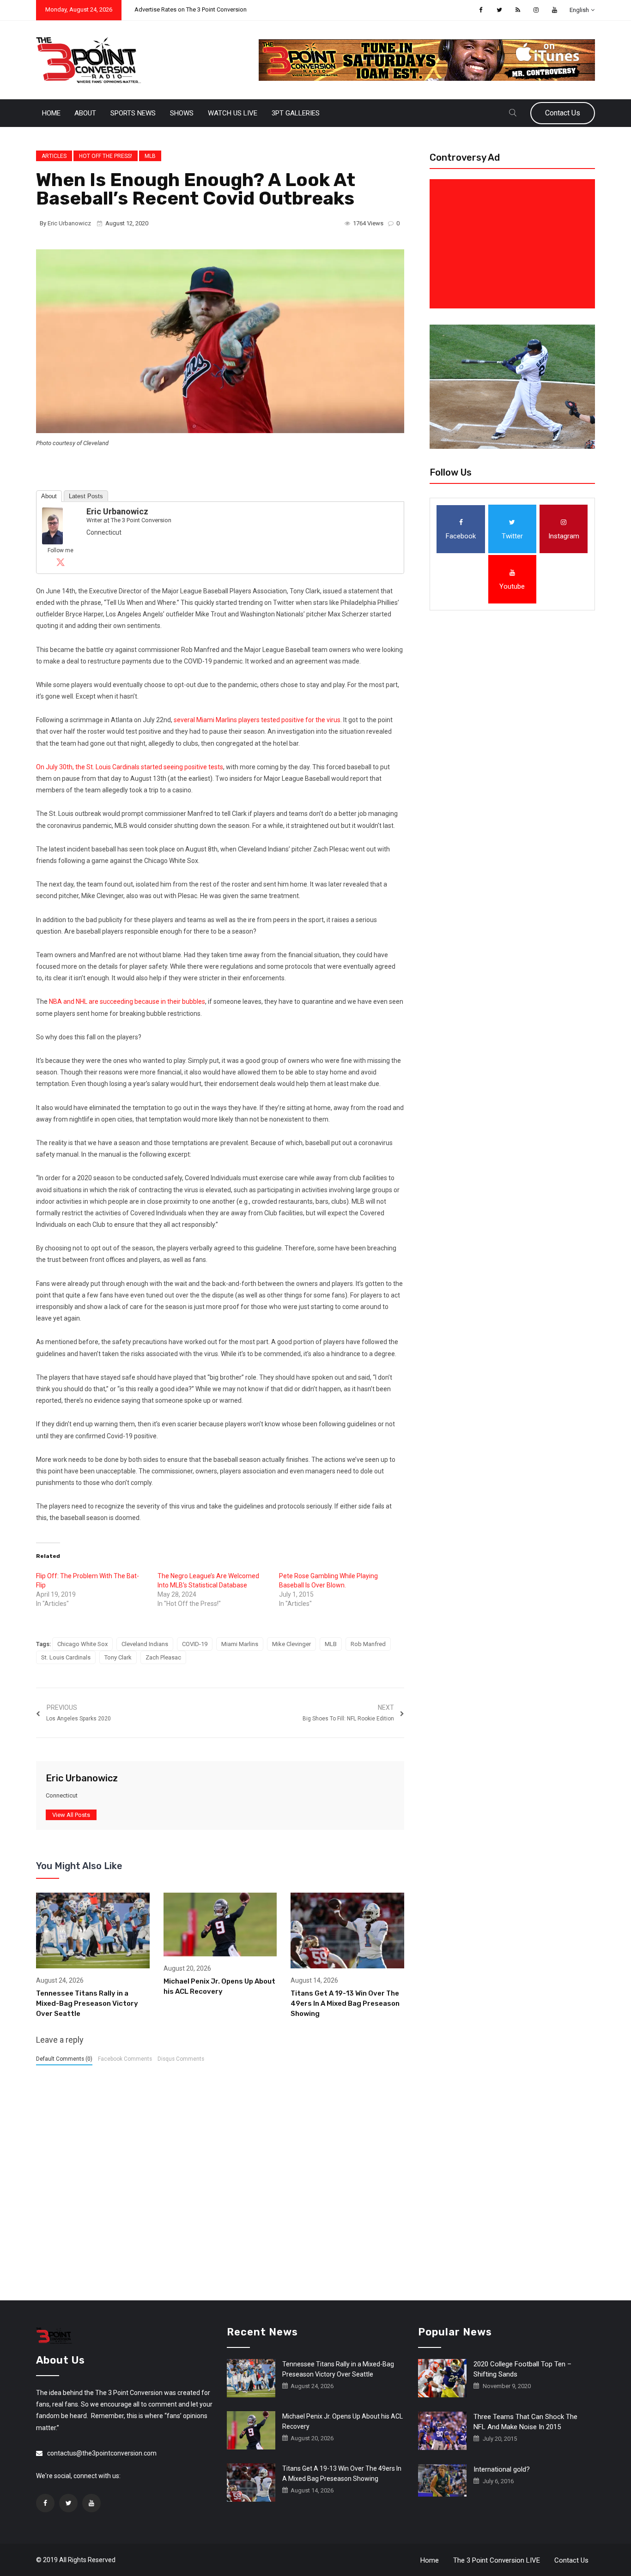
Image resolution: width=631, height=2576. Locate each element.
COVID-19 (195, 1644)
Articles (54, 156)
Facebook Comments (125, 2059)
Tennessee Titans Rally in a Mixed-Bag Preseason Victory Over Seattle (87, 2003)
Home (51, 113)
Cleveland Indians (145, 1644)
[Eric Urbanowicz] (52, 525)
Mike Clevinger (291, 1644)
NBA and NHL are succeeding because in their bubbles (127, 1001)
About (85, 113)
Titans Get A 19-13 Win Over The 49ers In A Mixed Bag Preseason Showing (345, 2003)
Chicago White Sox (82, 1644)
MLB (150, 156)
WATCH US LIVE (233, 113)
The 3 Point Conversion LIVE (497, 2560)
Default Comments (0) (64, 2059)
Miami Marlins (240, 1644)
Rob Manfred (368, 1644)
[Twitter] (61, 562)
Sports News (133, 113)
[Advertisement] (514, 244)
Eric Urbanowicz (69, 223)
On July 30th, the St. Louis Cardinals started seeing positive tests (130, 767)
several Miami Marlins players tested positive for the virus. (258, 720)
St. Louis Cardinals (66, 1657)
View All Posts (71, 1815)
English (579, 10)
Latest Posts (86, 496)
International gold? (502, 2469)
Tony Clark (118, 1657)
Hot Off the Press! (106, 156)
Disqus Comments (181, 2059)
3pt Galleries (296, 113)
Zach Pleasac (163, 1657)
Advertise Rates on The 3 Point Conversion (191, 9)
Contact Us (563, 113)
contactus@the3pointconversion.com (102, 2453)
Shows (182, 113)
